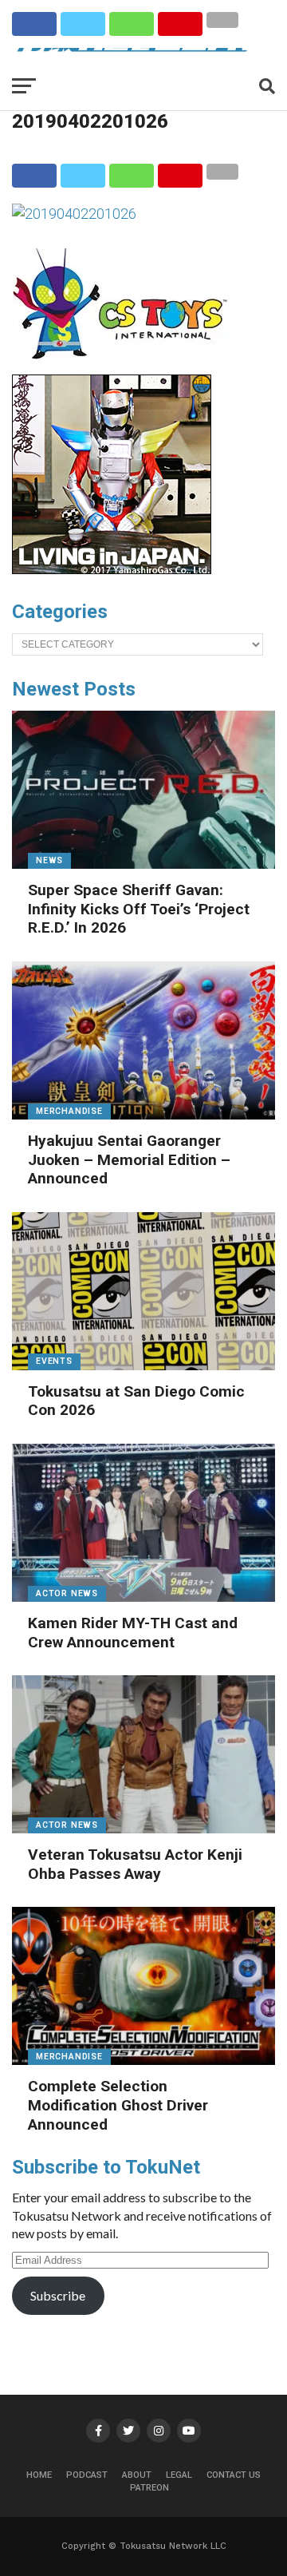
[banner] (112, 570)
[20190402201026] (74, 214)
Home (39, 2475)
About (137, 2475)
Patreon (149, 2488)
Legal (179, 2475)
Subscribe (58, 2295)
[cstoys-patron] (126, 367)
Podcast (87, 2475)
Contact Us (234, 2475)
